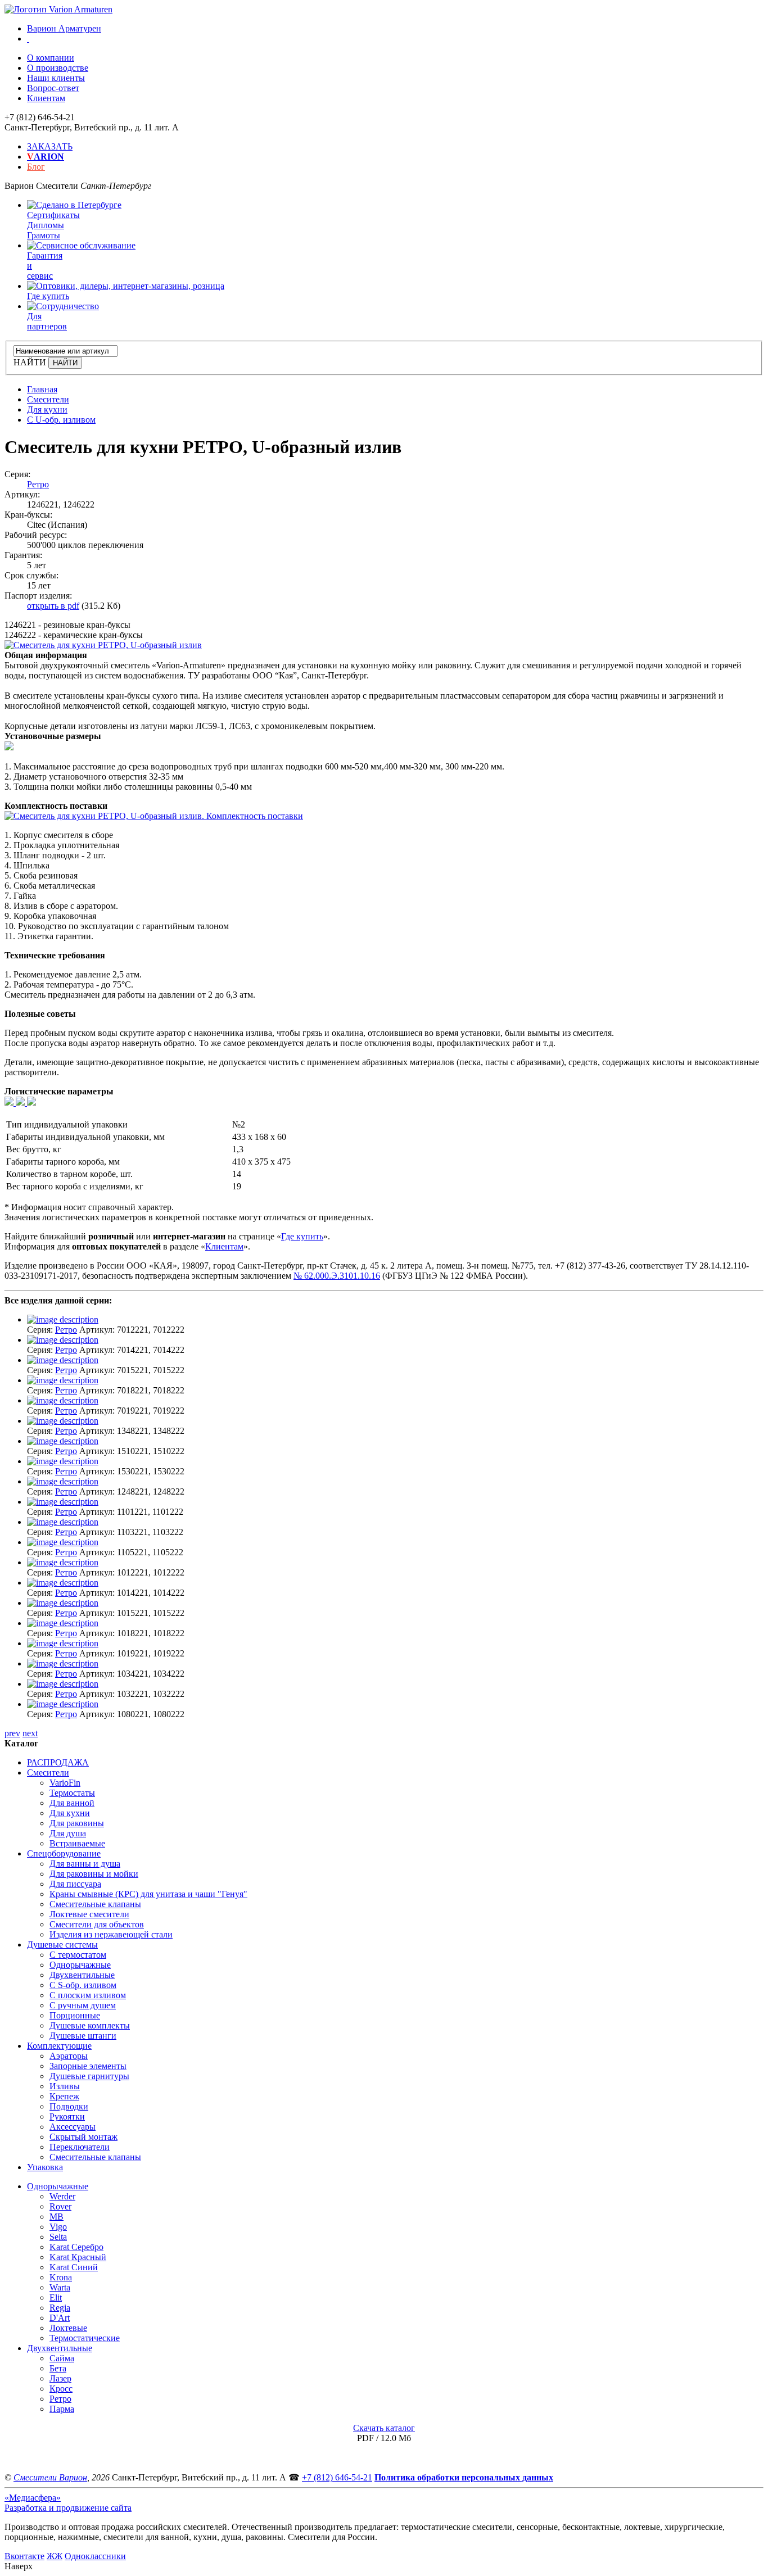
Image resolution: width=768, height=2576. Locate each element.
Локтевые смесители (89, 1914)
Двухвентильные (82, 1975)
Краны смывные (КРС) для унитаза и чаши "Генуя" (148, 1894)
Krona (61, 2277)
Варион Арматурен (64, 28)
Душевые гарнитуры (89, 2076)
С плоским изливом (88, 1995)
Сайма (62, 2358)
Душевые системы (62, 1945)
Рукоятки (67, 2117)
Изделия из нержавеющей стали (111, 1934)
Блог (36, 167)
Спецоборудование (64, 1853)
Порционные (75, 2015)
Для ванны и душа (85, 1864)
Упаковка (45, 2167)
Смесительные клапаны (95, 1904)
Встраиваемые (77, 1843)
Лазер (60, 2378)
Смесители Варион (50, 2477)
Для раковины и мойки (94, 1874)
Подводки (69, 2106)
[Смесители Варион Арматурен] (58, 9)
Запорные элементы (88, 2066)
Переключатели (80, 2147)
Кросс (61, 2389)
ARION (46, 157)
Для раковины (77, 1823)
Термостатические (85, 2338)
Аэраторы (69, 2056)
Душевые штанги (83, 2036)
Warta (60, 2287)
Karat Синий (74, 2267)
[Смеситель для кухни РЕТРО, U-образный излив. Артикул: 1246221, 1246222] (103, 645)
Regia (60, 2308)
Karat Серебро (76, 2247)
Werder (62, 2196)
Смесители (48, 1773)
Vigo (58, 2227)
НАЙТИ (30, 362)
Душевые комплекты (90, 2025)
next (30, 1733)
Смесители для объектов (97, 1924)
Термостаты (72, 1793)
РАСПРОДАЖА (58, 1762)
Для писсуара (75, 1884)
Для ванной (72, 1803)
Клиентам (46, 98)
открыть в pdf (53, 606)
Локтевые (68, 2328)
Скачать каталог (384, 2428)
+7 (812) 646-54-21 (337, 2477)
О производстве (58, 68)
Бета (58, 2368)
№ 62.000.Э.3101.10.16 (337, 1276)
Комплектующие (59, 2046)
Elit (56, 2297)
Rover (60, 2206)
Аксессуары (73, 2127)
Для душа (68, 1833)
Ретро (38, 484)
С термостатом (78, 1955)
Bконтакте (24, 2556)
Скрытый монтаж (83, 2137)
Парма (62, 2409)
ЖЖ (55, 2556)
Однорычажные (80, 1965)
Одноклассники (95, 2556)
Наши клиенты (56, 78)
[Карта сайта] (28, 39)
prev (12, 1733)
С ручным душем (83, 2005)
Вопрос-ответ (53, 88)
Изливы (65, 2086)
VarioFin (65, 1783)
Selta (58, 2237)
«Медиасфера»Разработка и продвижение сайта (68, 2503)
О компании (51, 58)
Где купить (302, 1236)
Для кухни (70, 1813)
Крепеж (64, 2096)
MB (57, 2217)
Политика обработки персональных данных (464, 2477)
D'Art (60, 2318)
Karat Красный (78, 2257)
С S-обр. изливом (83, 1985)
